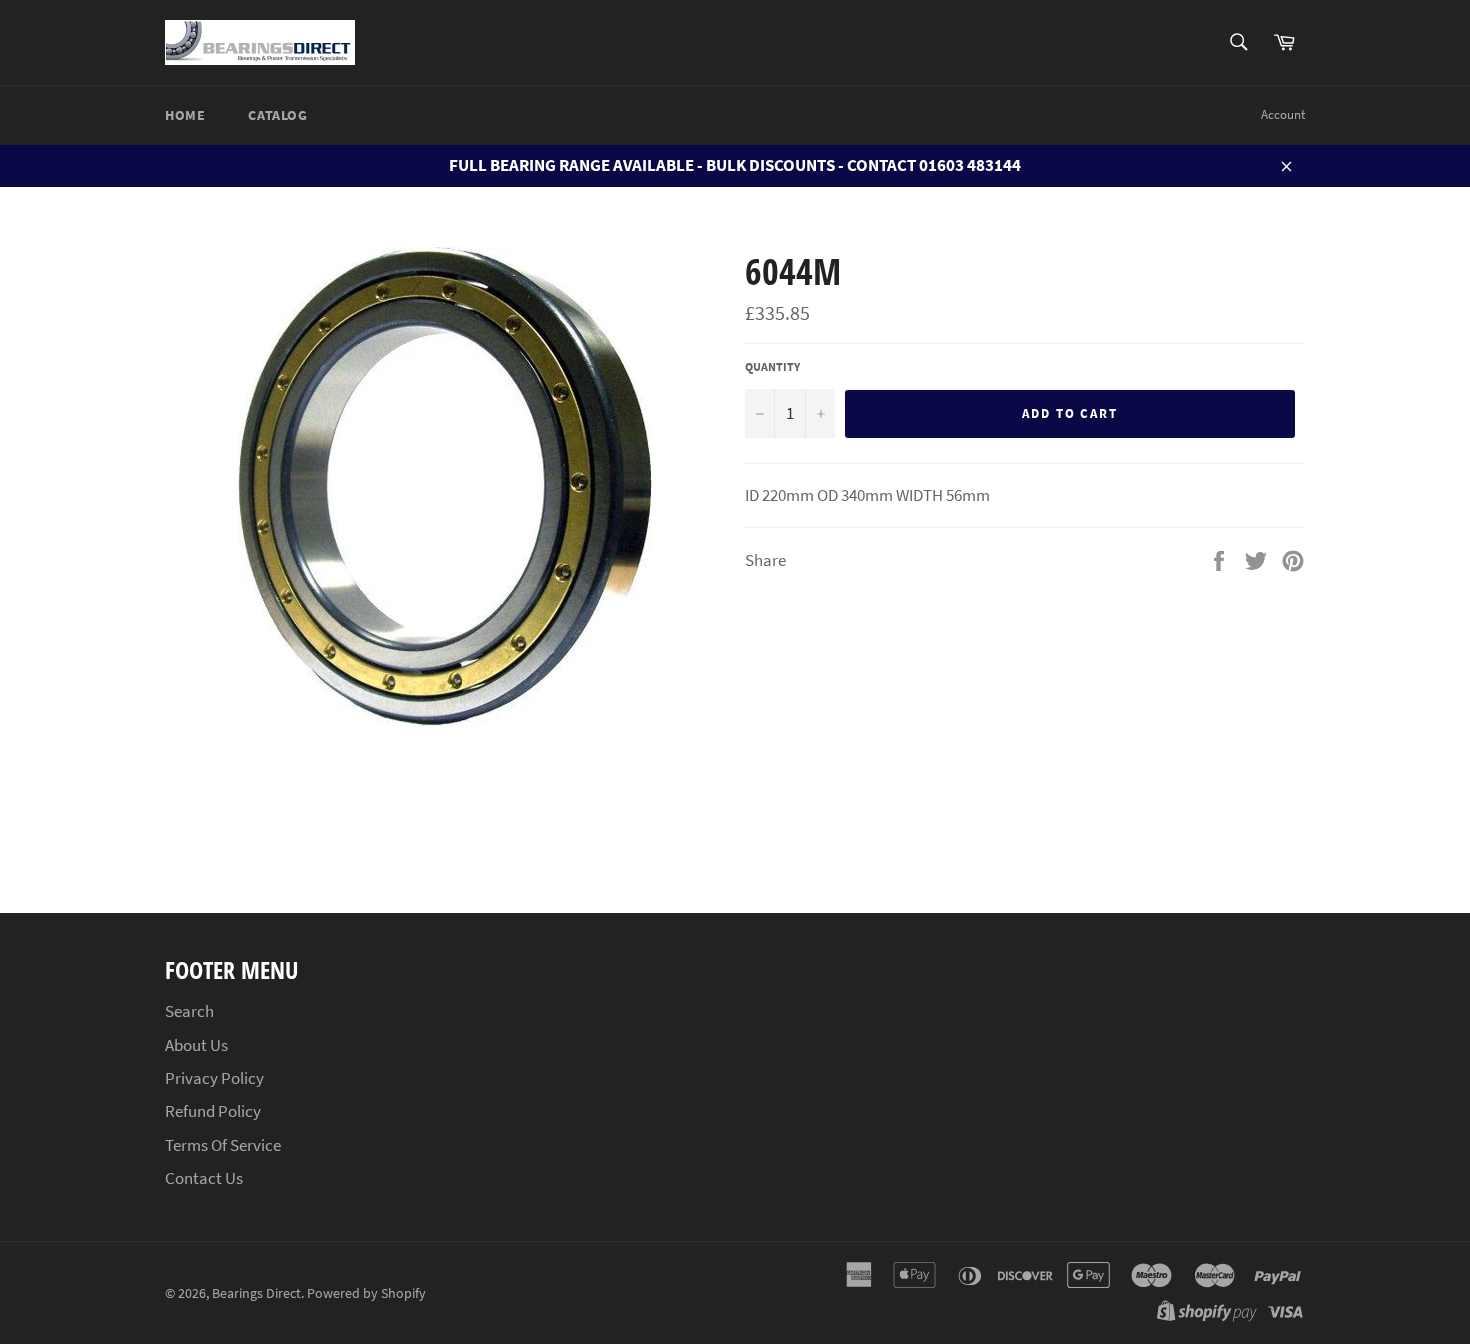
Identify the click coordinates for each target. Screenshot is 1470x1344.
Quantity (772, 366)
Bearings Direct (256, 1293)
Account (1283, 114)
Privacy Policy (214, 1078)
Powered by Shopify (366, 1293)
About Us (196, 1045)
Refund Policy (213, 1111)
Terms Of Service (223, 1145)
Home (185, 115)
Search (189, 1011)
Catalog (277, 115)
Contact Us (204, 1178)
